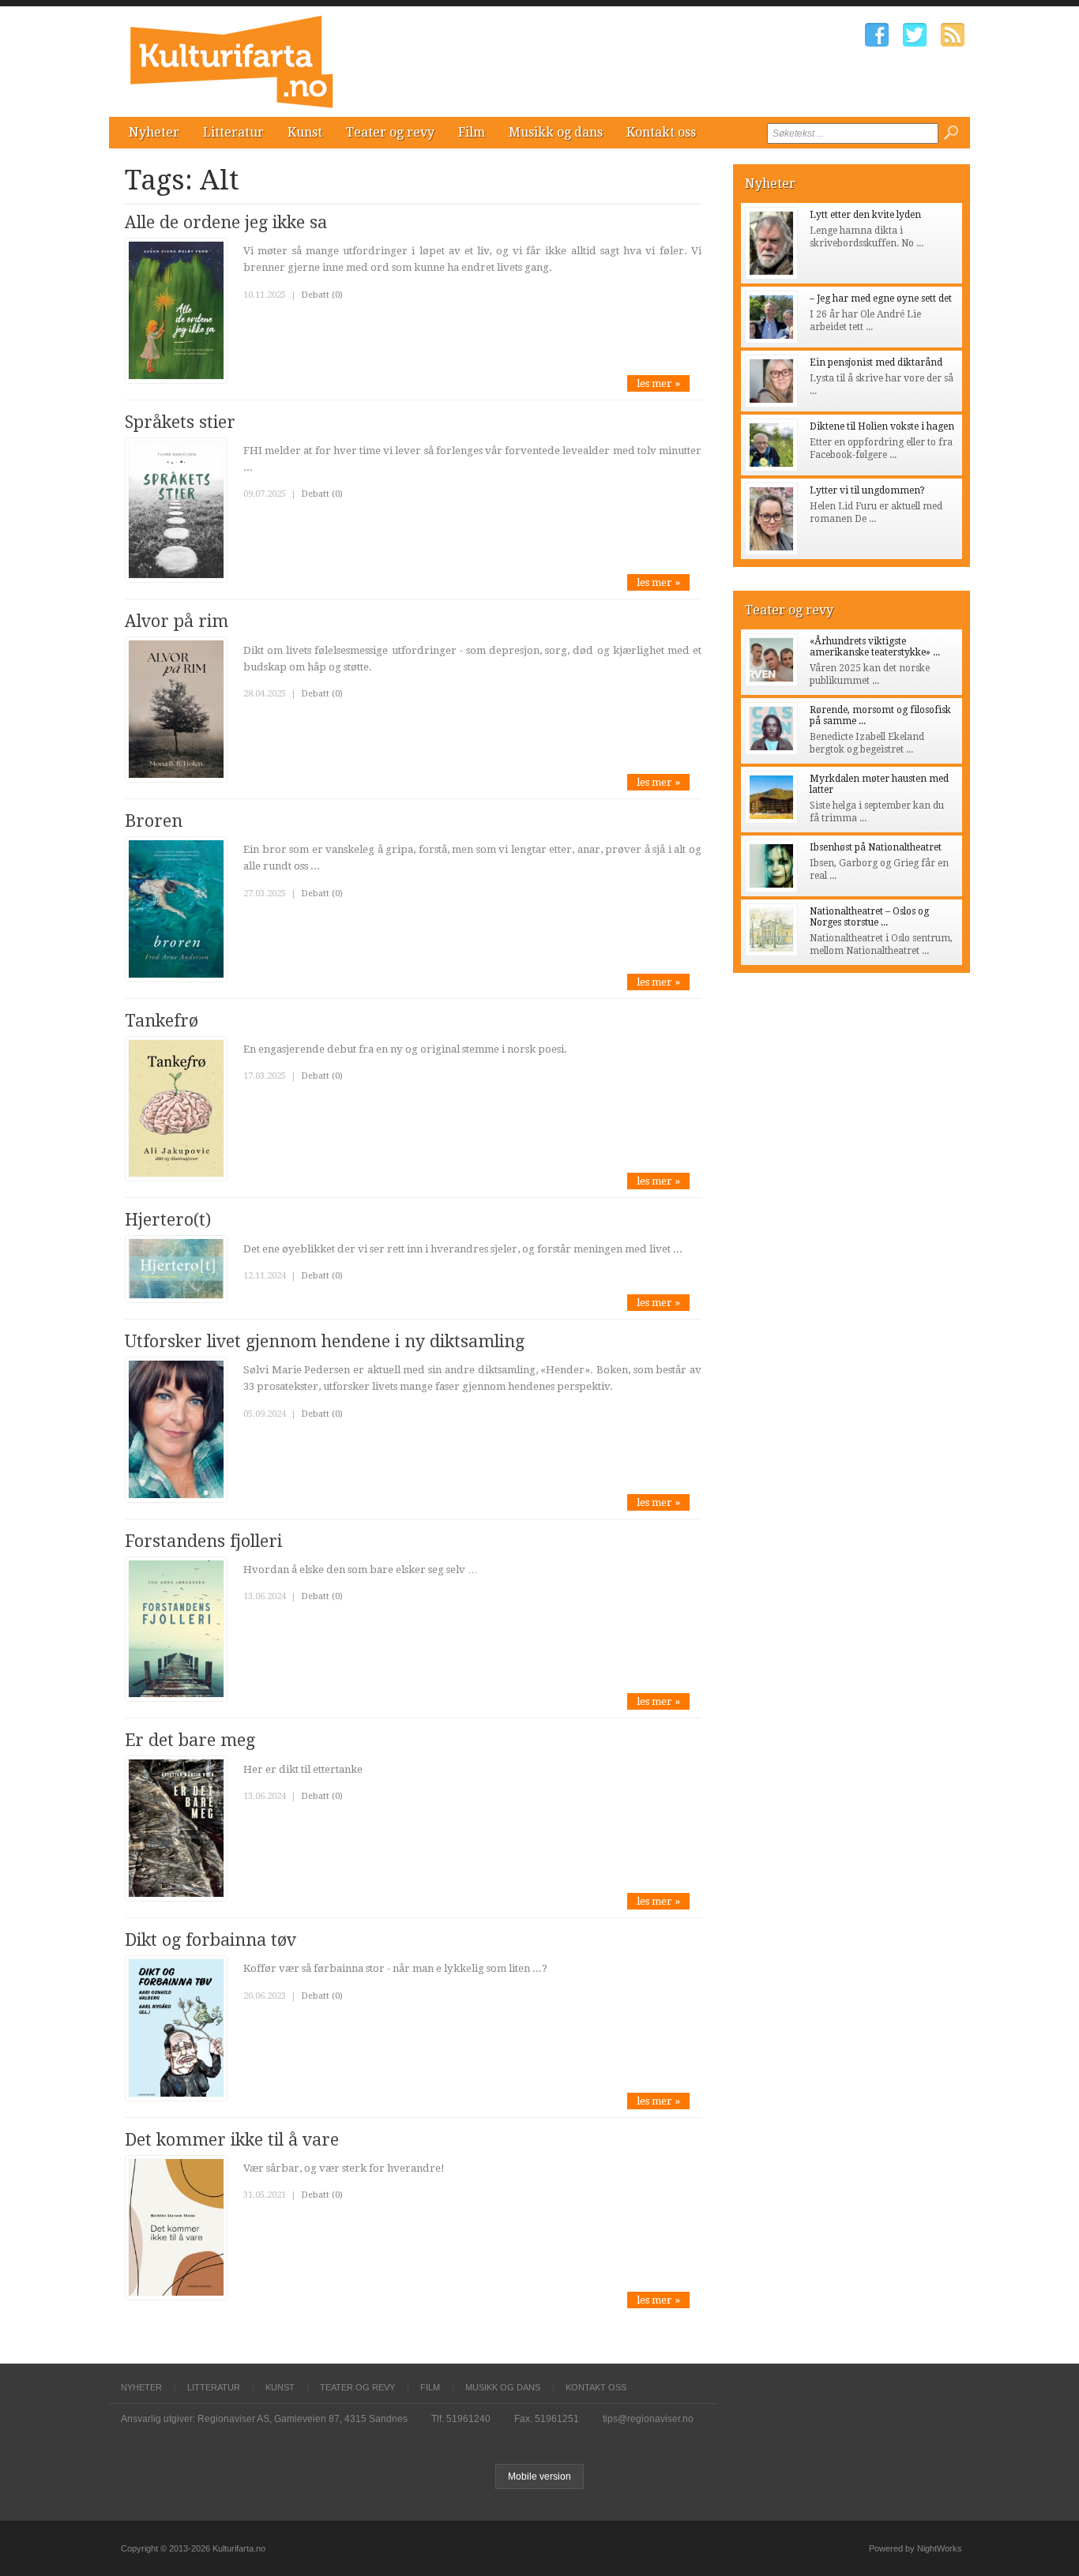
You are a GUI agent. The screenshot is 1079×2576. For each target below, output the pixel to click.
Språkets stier (180, 422)
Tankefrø (162, 1021)
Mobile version (539, 2476)
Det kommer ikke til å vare (232, 2140)
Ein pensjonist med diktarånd (876, 362)
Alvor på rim (177, 621)
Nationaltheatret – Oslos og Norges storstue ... (869, 917)
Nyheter (154, 132)
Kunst (305, 132)
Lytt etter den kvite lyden (865, 215)
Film (472, 132)
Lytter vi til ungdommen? (867, 490)
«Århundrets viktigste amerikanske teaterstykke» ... (875, 647)
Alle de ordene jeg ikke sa (226, 222)
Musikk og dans (556, 132)
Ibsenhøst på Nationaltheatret (876, 847)
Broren (154, 821)
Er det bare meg (190, 1740)
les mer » (658, 383)
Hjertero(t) (168, 1220)
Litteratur (233, 132)
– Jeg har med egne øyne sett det (881, 299)
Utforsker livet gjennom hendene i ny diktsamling (325, 1341)
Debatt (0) (322, 295)
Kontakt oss (661, 132)
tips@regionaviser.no (648, 2419)
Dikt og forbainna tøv (211, 1940)
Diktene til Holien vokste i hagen (882, 426)
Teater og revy (390, 132)
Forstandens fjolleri (203, 1541)
